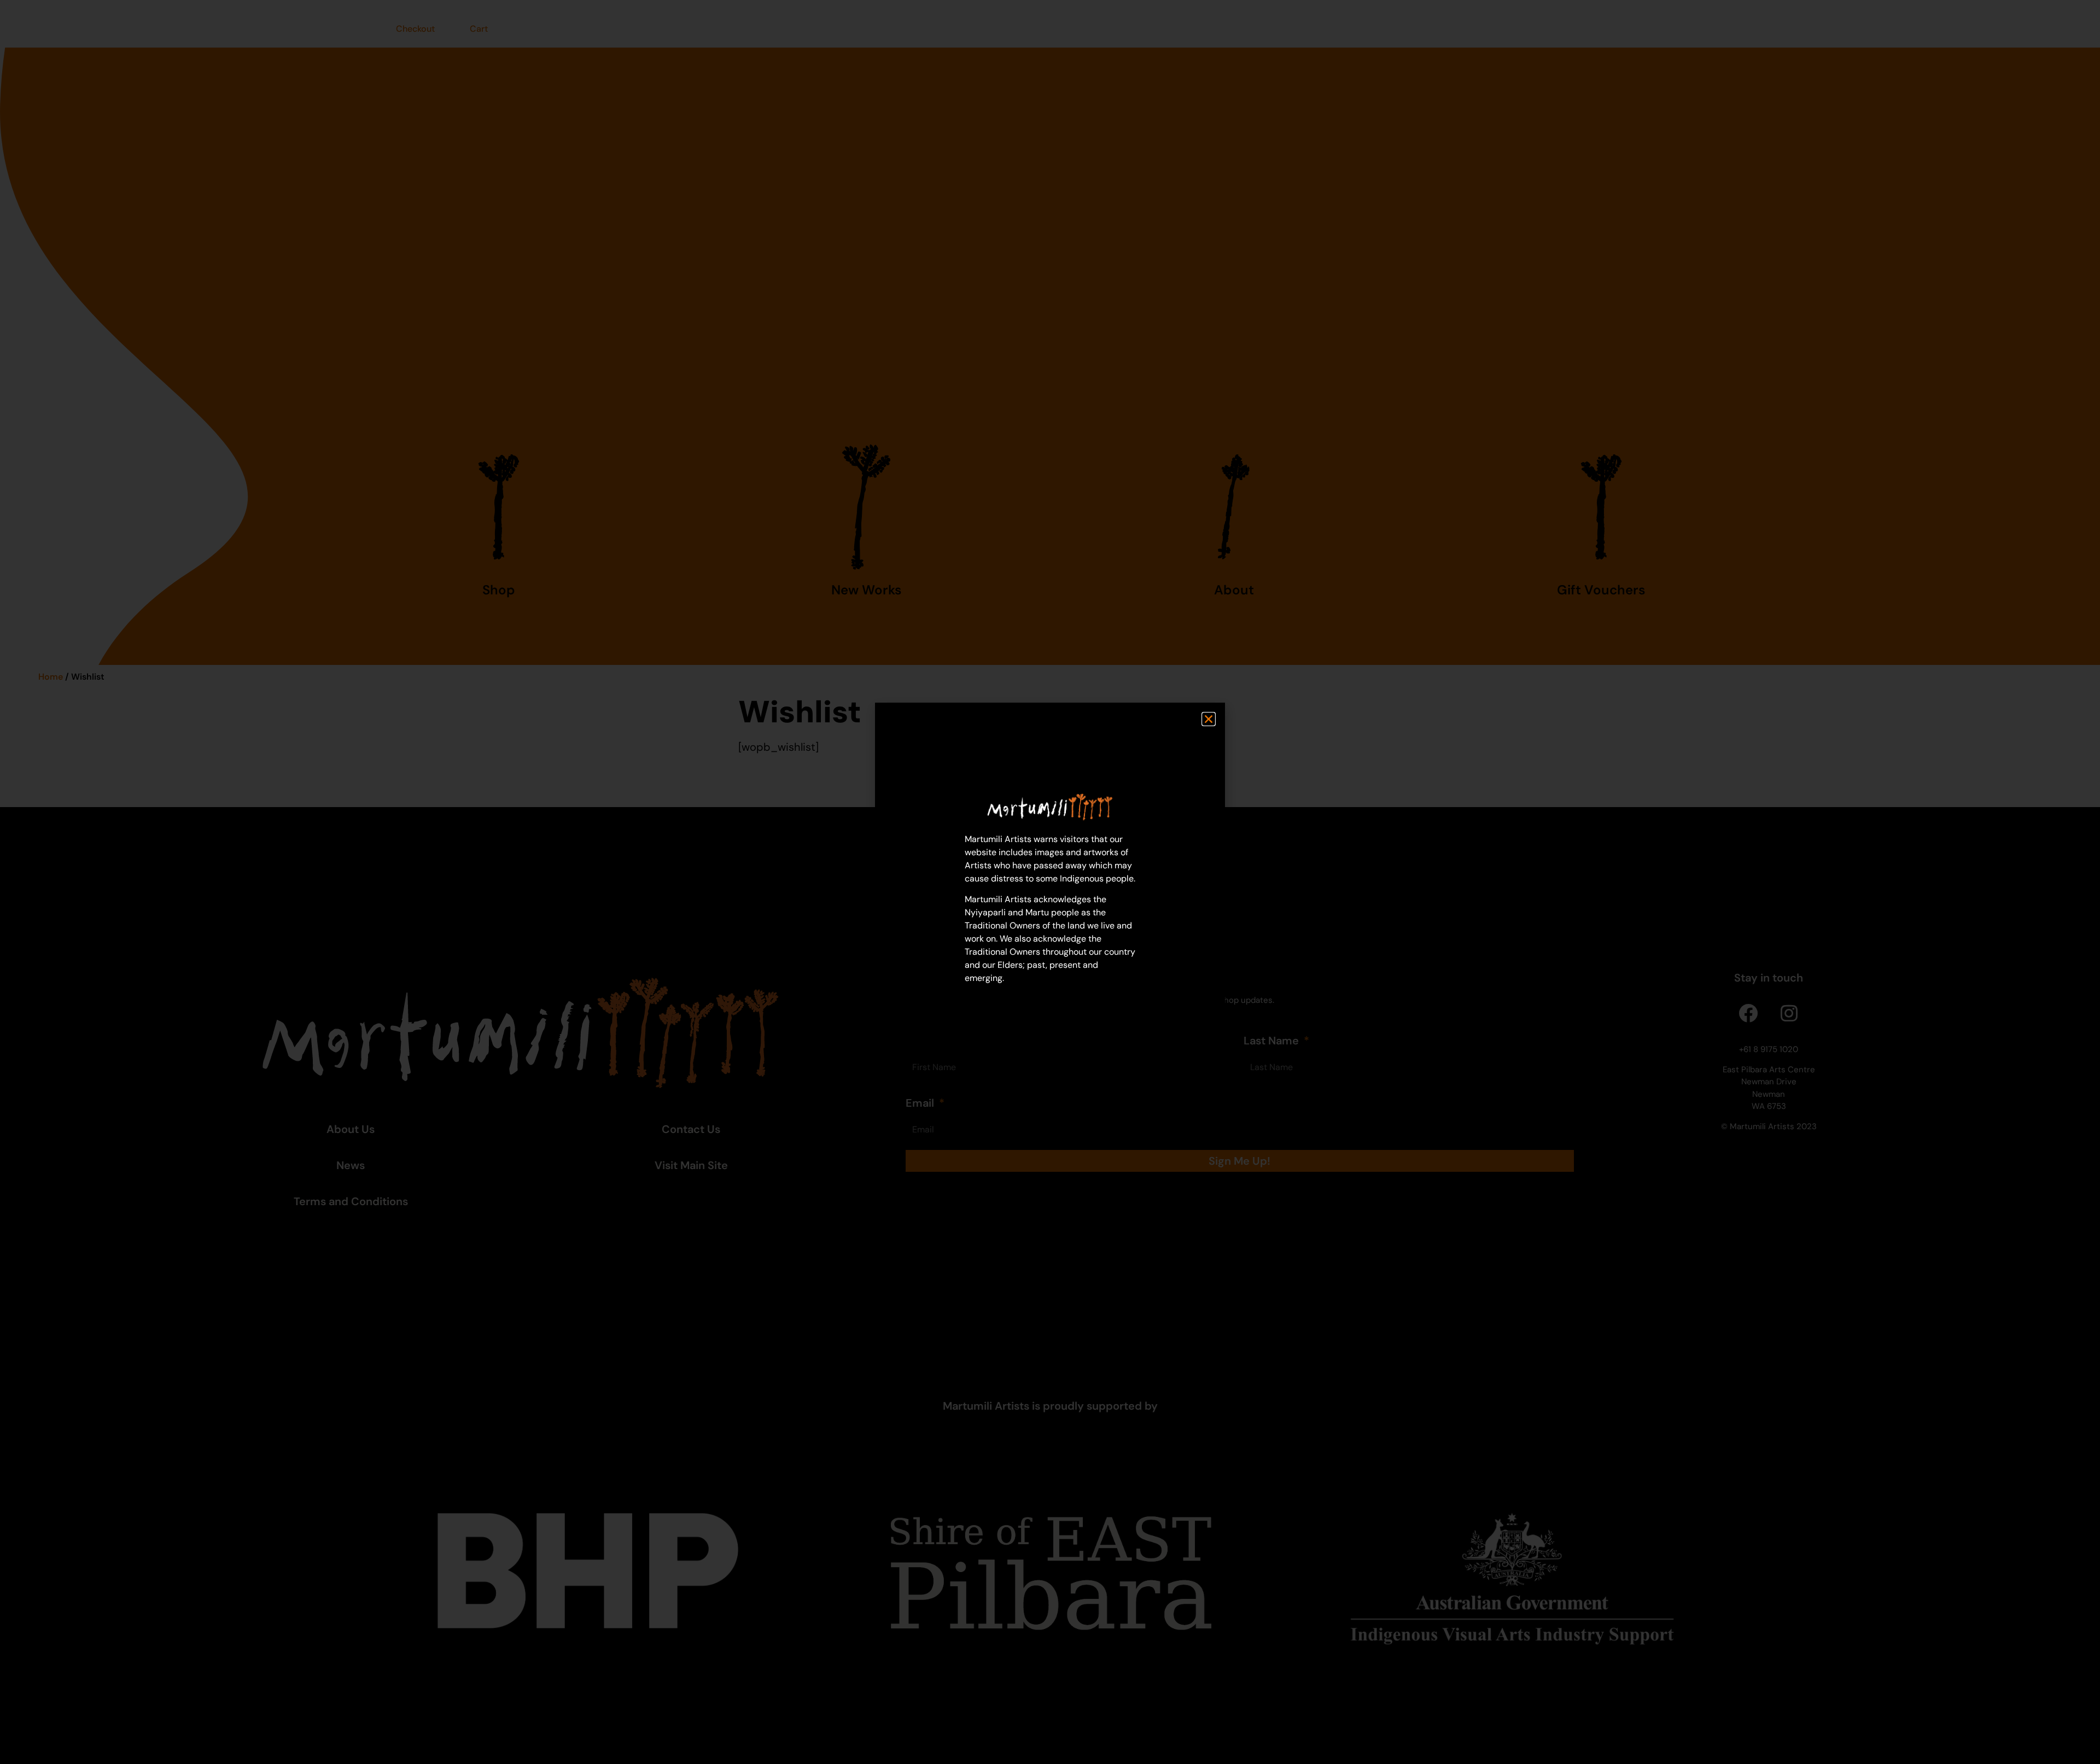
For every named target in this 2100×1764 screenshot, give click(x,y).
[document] (1050, 882)
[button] (1209, 719)
